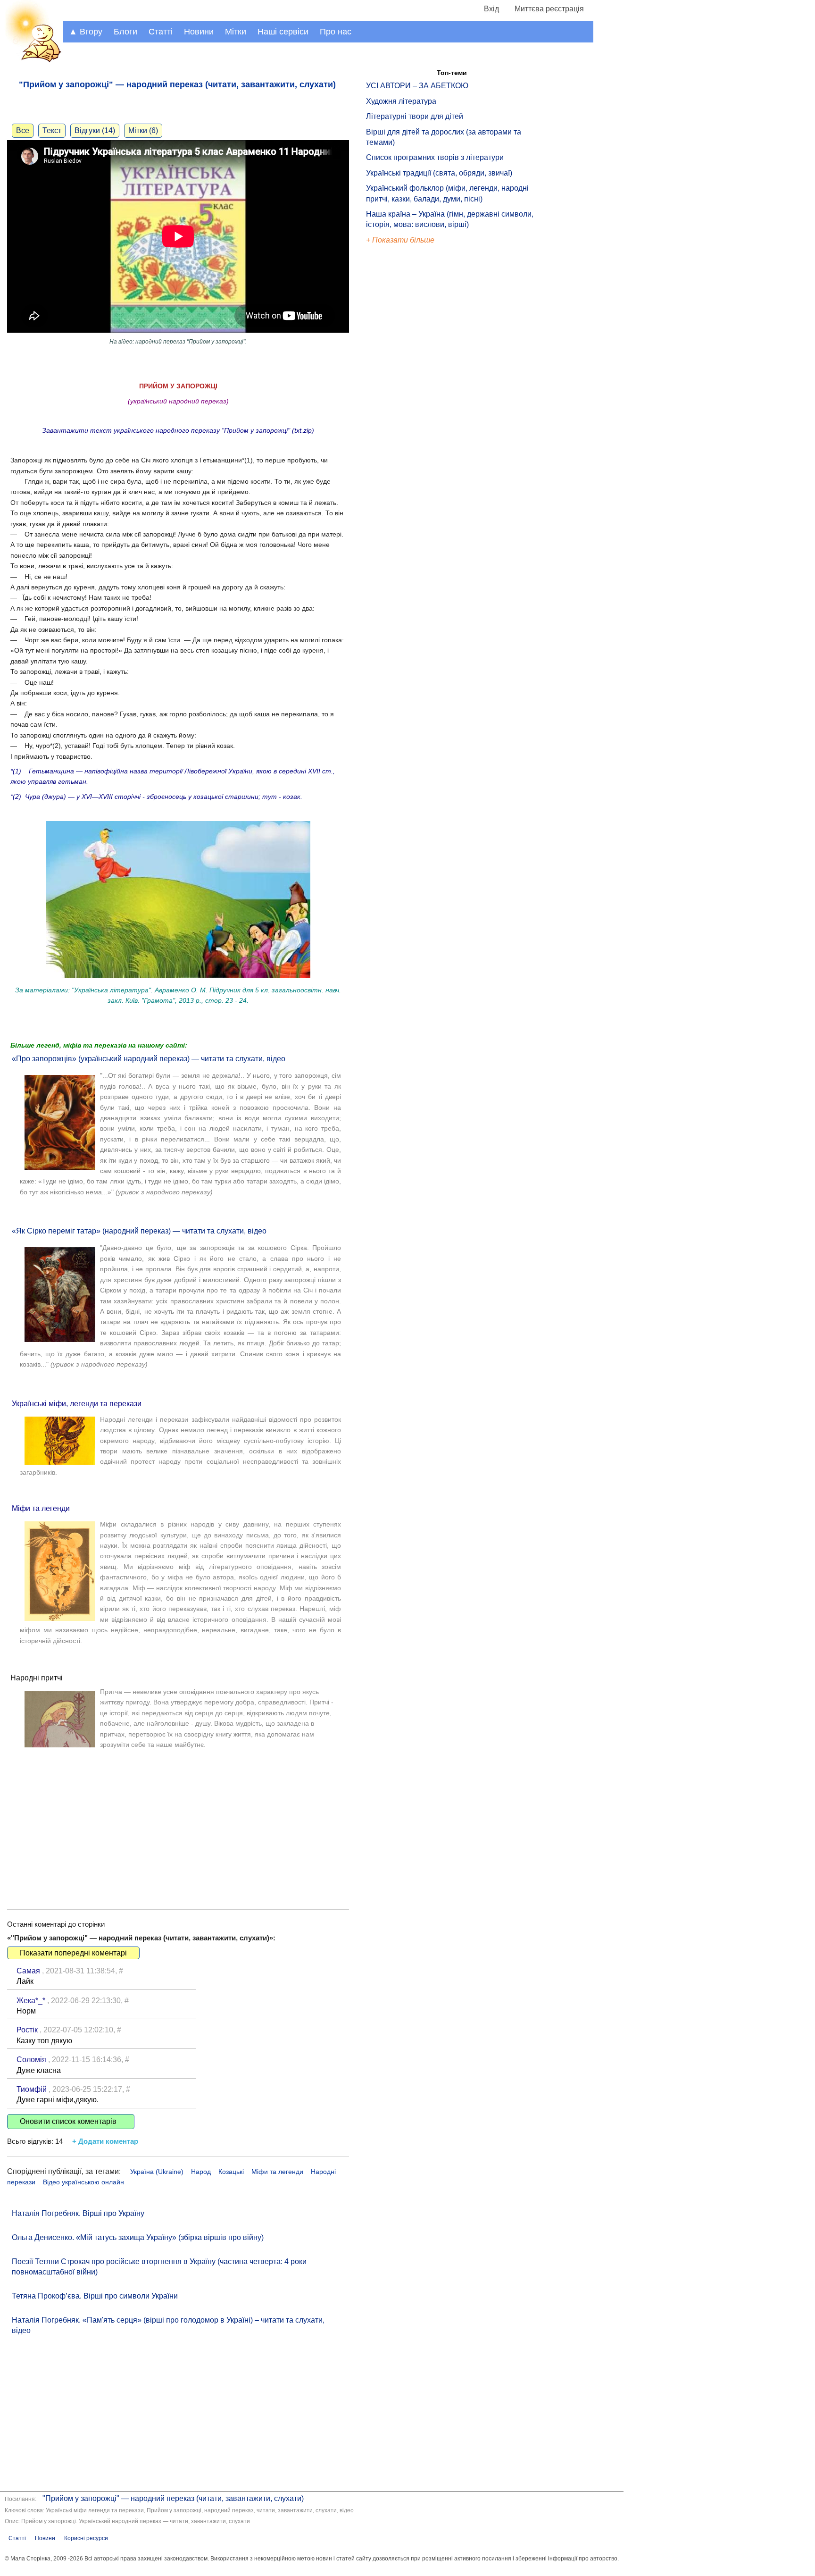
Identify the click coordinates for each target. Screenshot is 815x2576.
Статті (161, 32)
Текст (52, 130)
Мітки (236, 32)
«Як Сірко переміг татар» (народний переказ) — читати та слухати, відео (139, 1231)
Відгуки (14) (95, 130)
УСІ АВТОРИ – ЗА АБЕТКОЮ (417, 86)
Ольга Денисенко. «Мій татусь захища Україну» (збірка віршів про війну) (138, 2237)
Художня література (401, 101)
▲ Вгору (86, 32)
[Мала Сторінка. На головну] (32, 61)
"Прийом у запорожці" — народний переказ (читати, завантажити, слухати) (173, 2498)
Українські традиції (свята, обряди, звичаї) (439, 173)
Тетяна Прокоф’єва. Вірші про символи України (95, 2296)
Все (23, 130)
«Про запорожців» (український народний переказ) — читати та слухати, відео (149, 1059)
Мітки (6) (143, 130)
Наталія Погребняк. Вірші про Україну (78, 2213)
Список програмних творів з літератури (435, 157)
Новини (199, 32)
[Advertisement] (178, 1820)
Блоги (125, 32)
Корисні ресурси (86, 2538)
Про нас (336, 32)
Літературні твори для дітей (415, 116)
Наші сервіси (283, 32)
